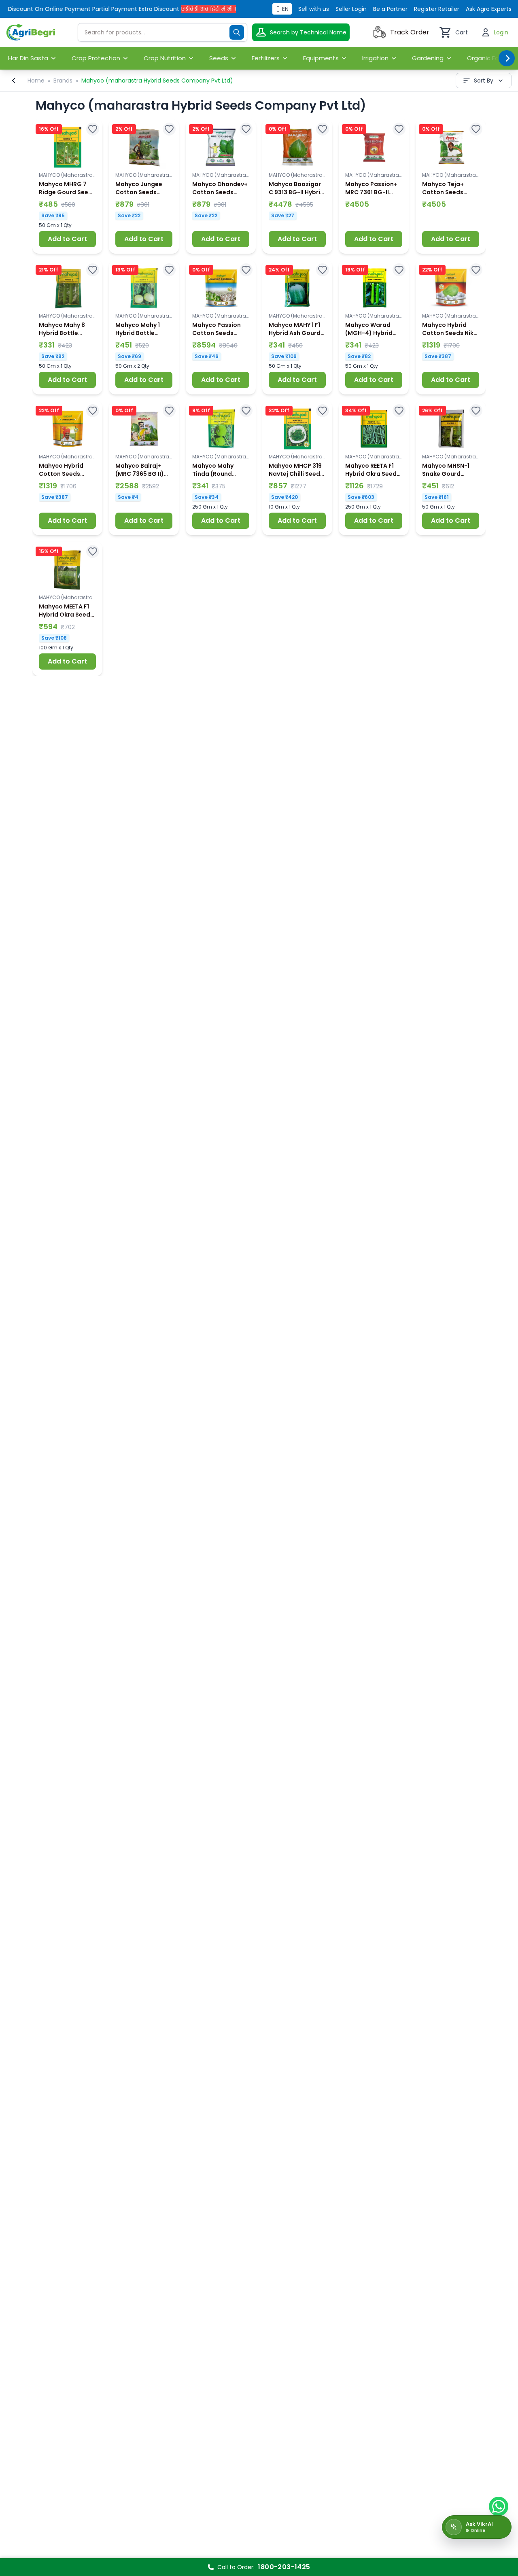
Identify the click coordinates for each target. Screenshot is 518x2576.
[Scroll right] (507, 58)
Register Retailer (437, 9)
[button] (67, 187)
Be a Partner (390, 9)
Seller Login (351, 9)
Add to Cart (67, 239)
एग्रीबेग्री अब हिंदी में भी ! (186, 9)
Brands (63, 81)
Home (36, 81)
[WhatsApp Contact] (499, 2506)
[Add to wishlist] (93, 129)
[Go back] (14, 81)
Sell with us (314, 9)
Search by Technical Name (308, 32)
